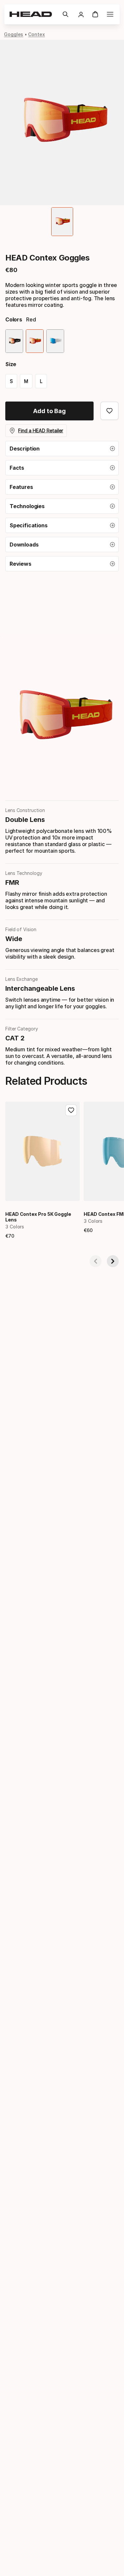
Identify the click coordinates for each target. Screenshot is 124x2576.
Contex (37, 34)
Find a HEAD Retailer (41, 430)
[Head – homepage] (33, 14)
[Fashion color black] (14, 341)
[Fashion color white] (55, 341)
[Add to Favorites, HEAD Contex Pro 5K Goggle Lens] (71, 1110)
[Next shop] (113, 1261)
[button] (65, 14)
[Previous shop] (96, 1261)
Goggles (14, 34)
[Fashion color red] (35, 341)
